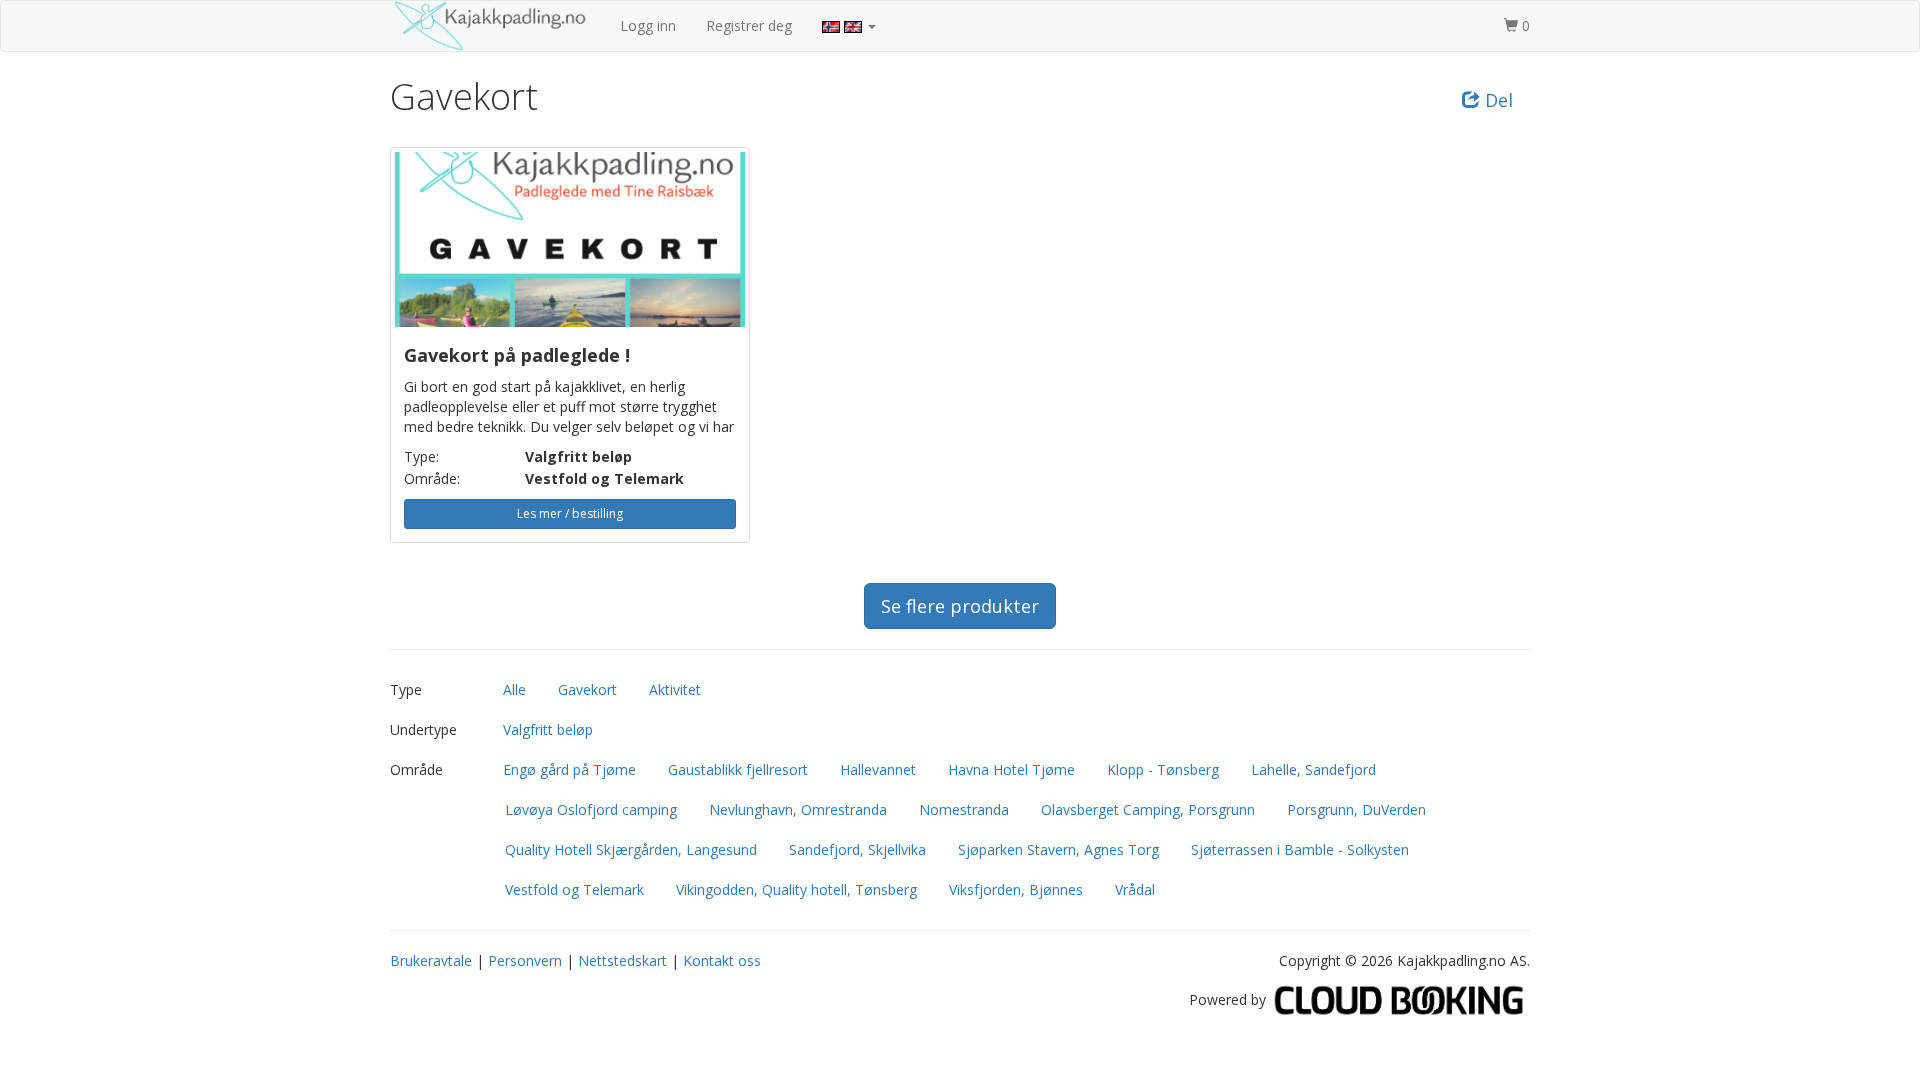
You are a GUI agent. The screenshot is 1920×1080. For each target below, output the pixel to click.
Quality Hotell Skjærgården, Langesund (631, 849)
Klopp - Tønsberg (1163, 769)
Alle (514, 689)
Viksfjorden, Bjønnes (1016, 889)
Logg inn (648, 25)
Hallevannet (878, 769)
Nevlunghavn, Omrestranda (798, 809)
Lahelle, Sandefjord (1313, 769)
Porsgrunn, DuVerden (1356, 809)
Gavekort (587, 689)
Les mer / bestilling (570, 513)
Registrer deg (749, 25)
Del (1496, 100)
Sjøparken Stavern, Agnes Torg (1058, 849)
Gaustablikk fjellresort (738, 769)
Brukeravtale (431, 960)
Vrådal (1135, 889)
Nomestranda (964, 809)
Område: (432, 478)
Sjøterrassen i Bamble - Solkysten (1300, 849)
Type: (421, 456)
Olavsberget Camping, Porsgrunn (1148, 809)
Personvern (525, 960)
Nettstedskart (622, 960)
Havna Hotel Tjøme (1011, 769)
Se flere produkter (960, 606)
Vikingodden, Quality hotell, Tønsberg (796, 889)
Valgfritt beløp (548, 729)
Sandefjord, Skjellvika (857, 849)
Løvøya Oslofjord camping (591, 809)
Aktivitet (675, 689)
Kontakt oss (722, 960)
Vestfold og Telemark (574, 889)
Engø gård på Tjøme (569, 769)
